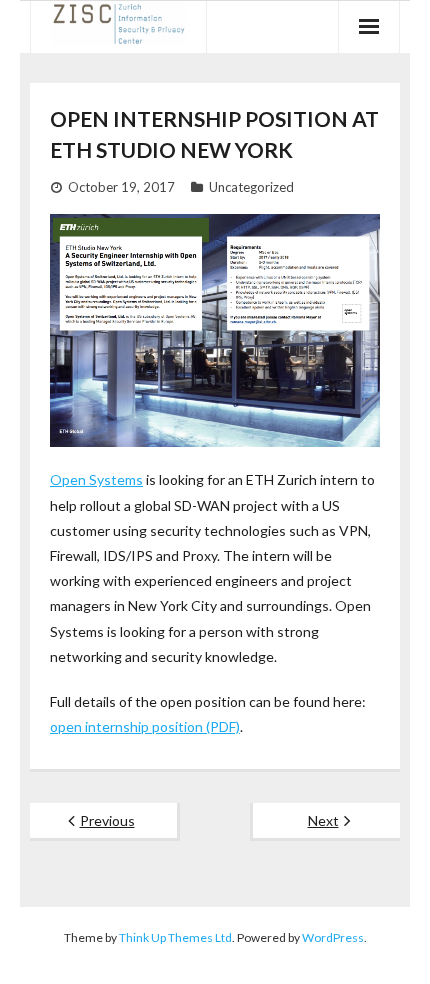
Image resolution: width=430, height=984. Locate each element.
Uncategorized (251, 187)
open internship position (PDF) (145, 726)
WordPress (333, 937)
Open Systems (96, 479)
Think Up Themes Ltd (175, 937)
